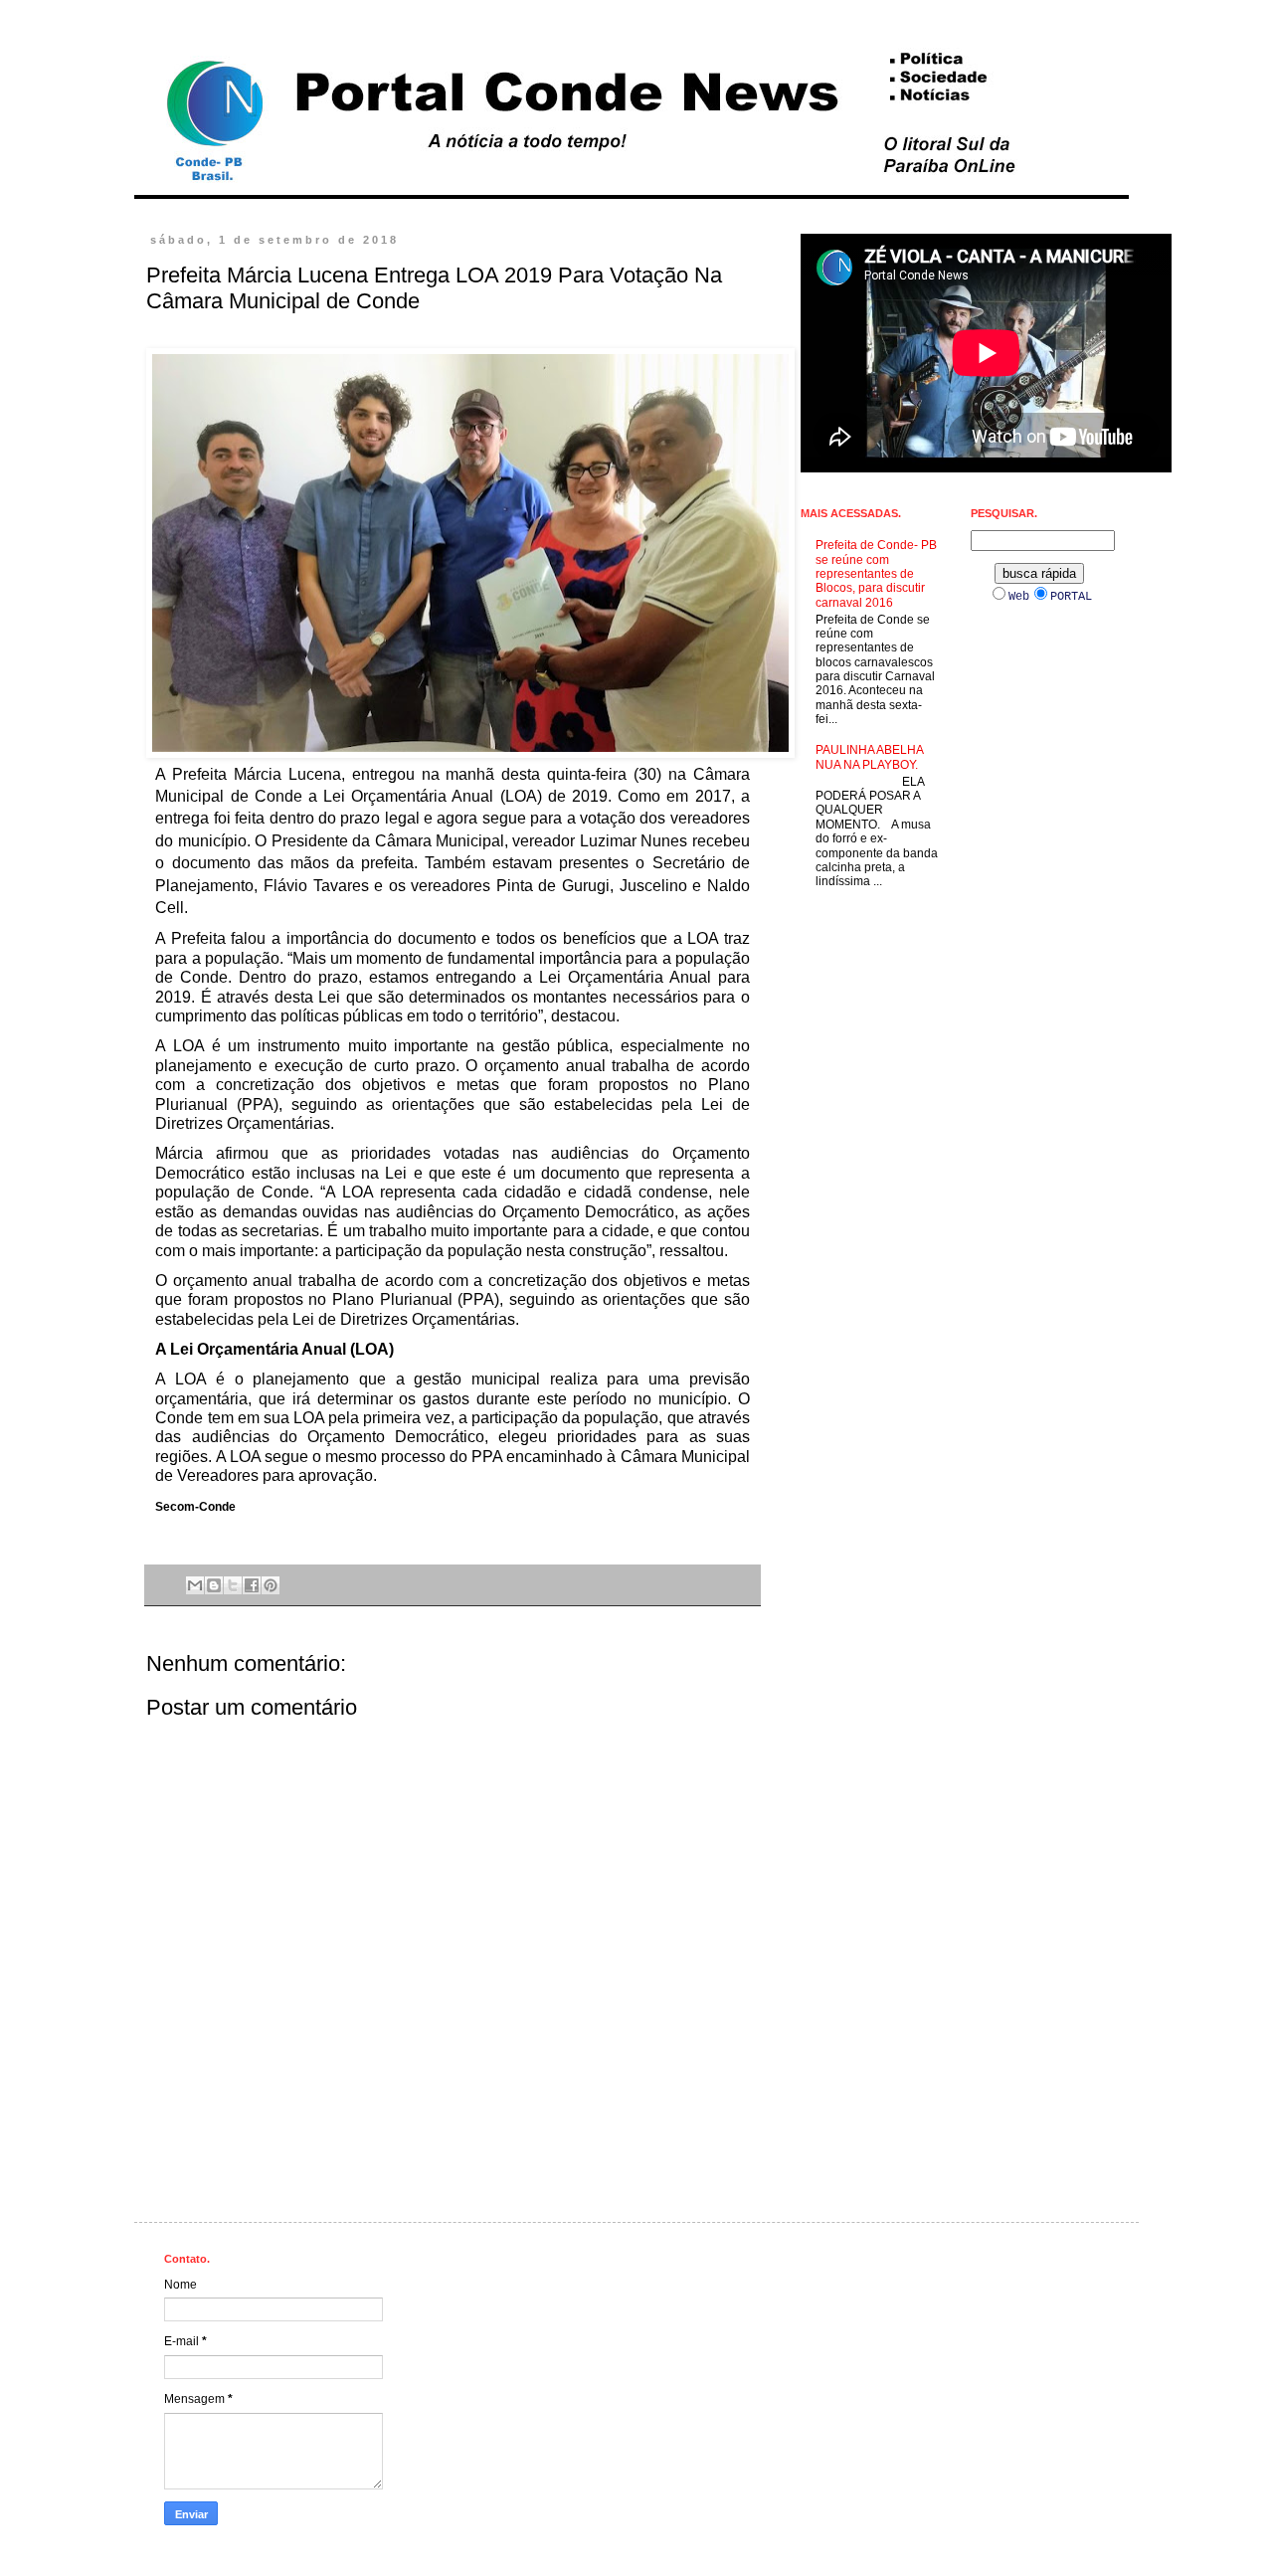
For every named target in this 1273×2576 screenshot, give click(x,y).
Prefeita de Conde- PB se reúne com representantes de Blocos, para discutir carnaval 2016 (876, 574)
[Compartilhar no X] (233, 1585)
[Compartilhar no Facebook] (252, 1585)
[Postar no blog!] (214, 1585)
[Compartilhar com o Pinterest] (271, 1585)
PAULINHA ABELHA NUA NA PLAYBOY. (869, 757)
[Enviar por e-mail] (195, 1585)
